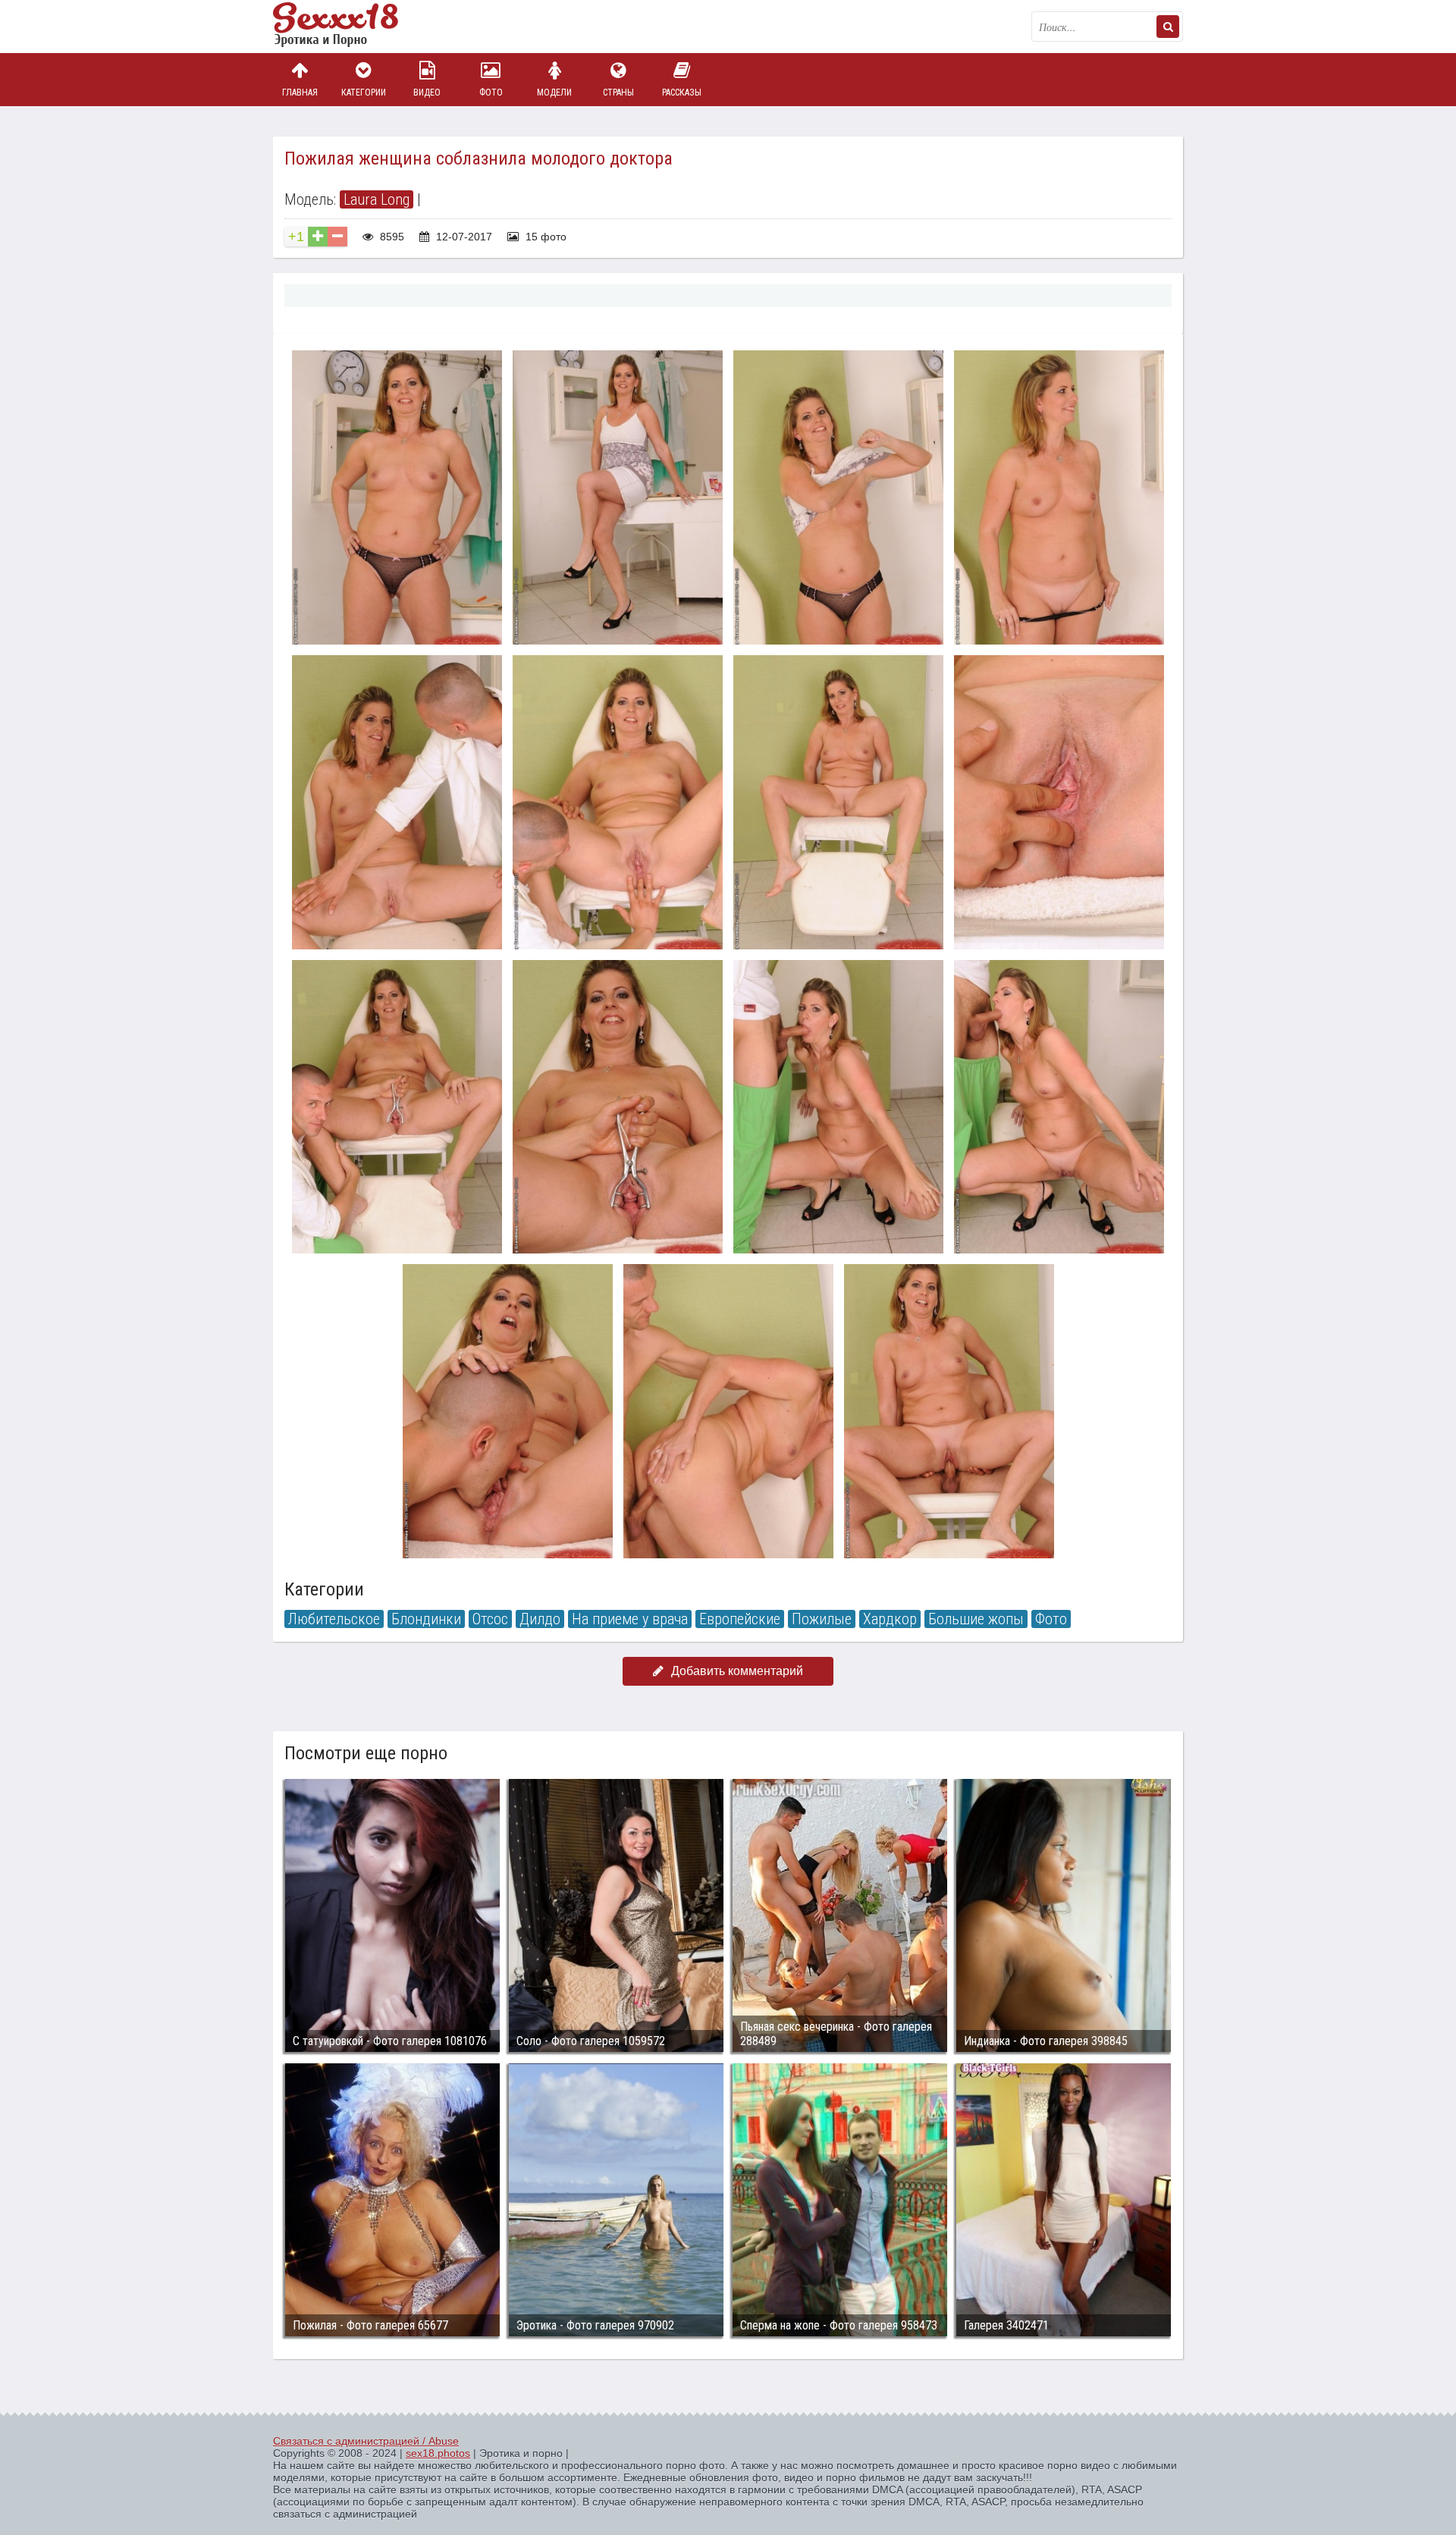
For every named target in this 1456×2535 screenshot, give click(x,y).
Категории (364, 93)
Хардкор (890, 1619)
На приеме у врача (630, 1619)
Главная (300, 93)
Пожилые (822, 1619)
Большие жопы (976, 1619)
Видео (427, 93)
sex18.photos (438, 2453)
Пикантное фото (349, 27)
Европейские (740, 1619)
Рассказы (682, 93)
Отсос (490, 1619)
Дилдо (540, 1619)
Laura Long (377, 199)
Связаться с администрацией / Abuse (366, 2441)
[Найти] (1168, 27)
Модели (554, 93)
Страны (618, 93)
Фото (491, 93)
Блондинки (426, 1619)
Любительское (334, 1619)
